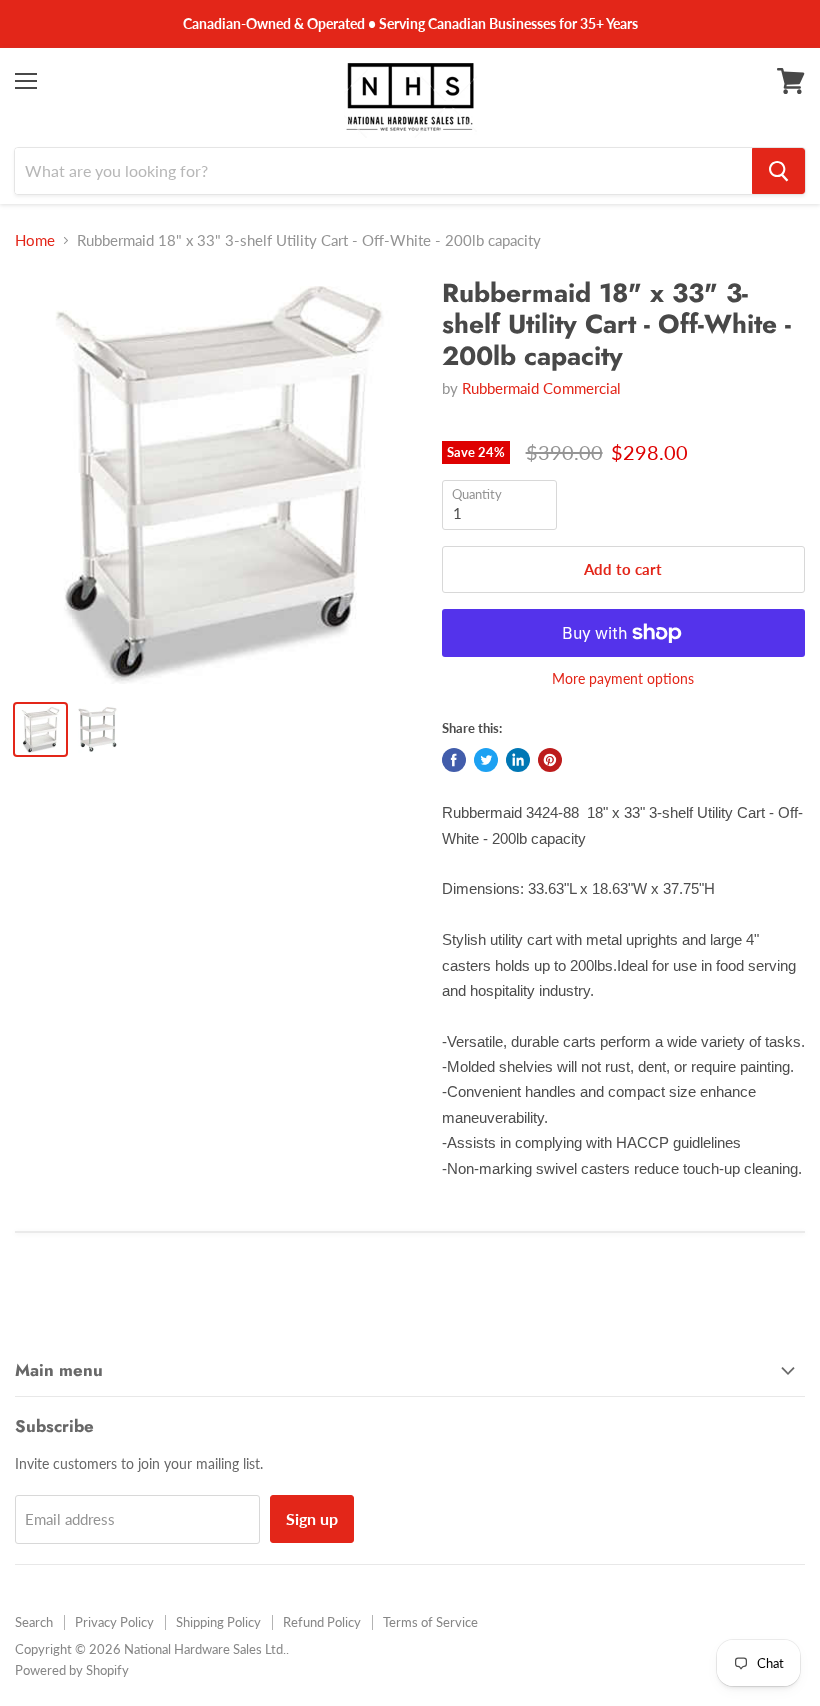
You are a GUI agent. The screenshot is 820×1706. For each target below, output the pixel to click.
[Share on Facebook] (454, 760)
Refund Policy (322, 1622)
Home (35, 240)
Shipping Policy (218, 1622)
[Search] (778, 171)
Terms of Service (430, 1622)
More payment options (623, 679)
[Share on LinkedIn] (518, 760)
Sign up (312, 1518)
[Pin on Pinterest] (550, 760)
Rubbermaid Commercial (541, 388)
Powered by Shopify (72, 1670)
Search (34, 1622)
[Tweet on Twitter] (486, 760)
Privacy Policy (114, 1622)
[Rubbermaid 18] (218, 481)
